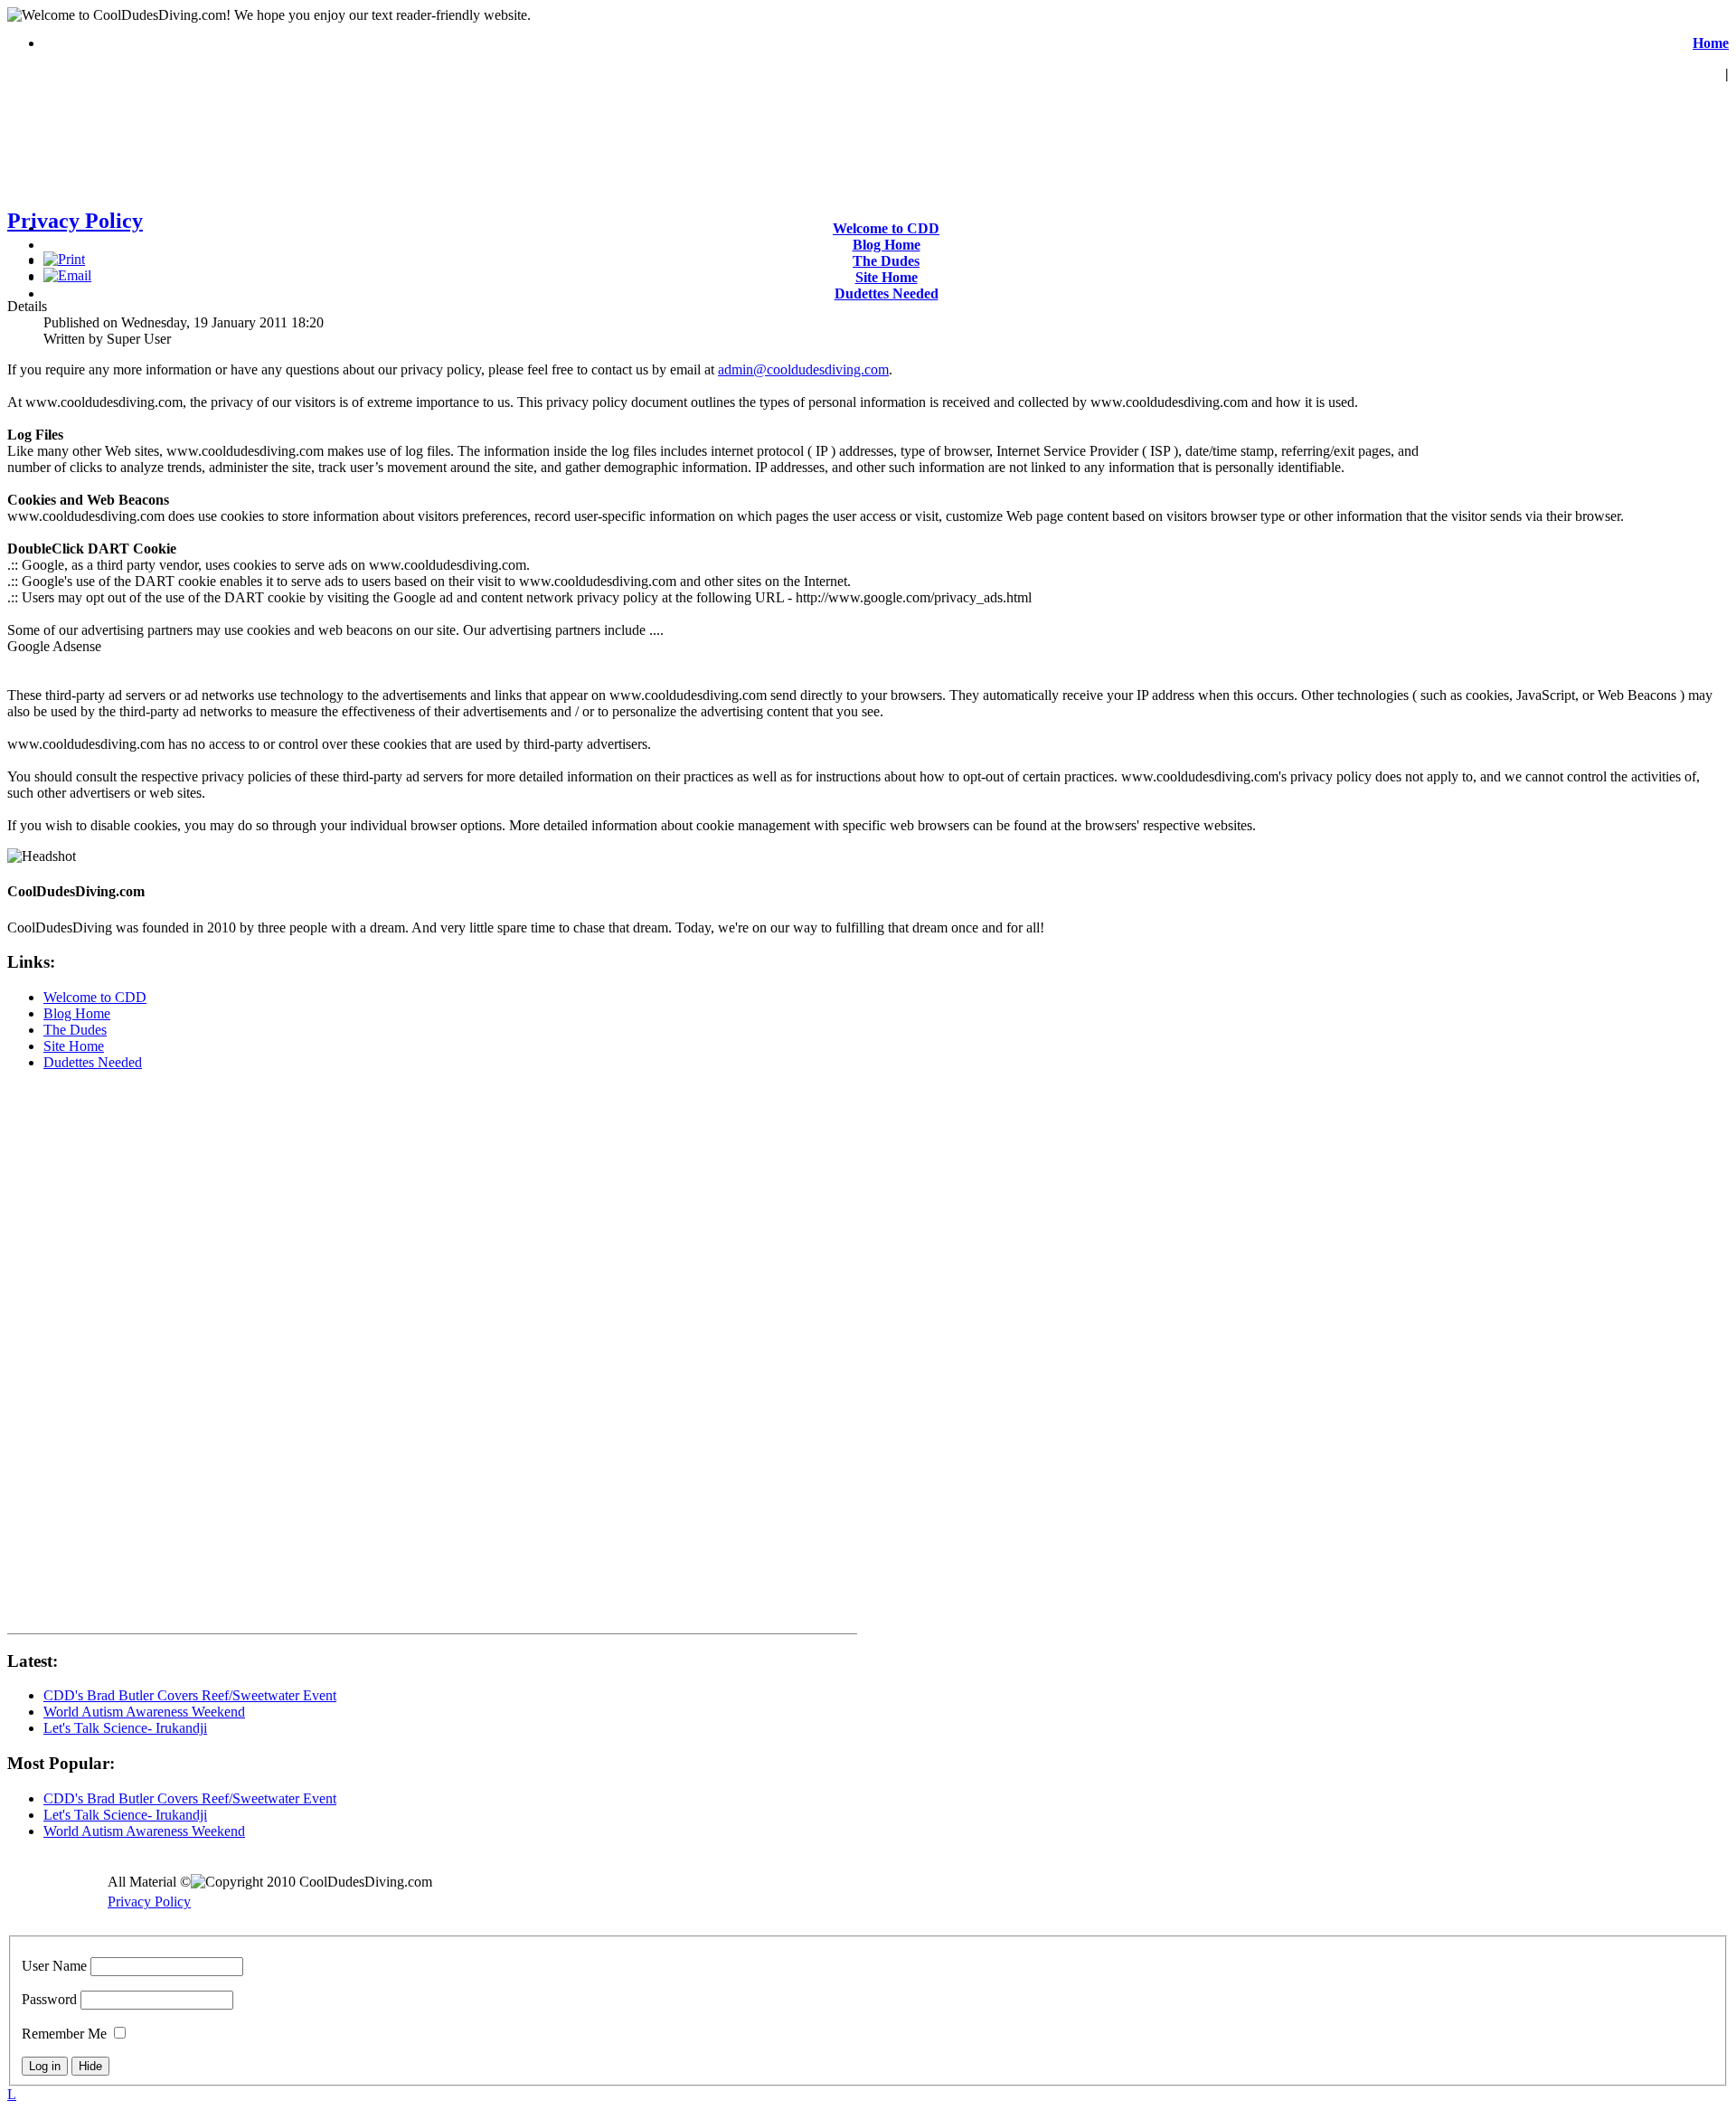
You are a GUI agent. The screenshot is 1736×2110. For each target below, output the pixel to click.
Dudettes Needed (887, 293)
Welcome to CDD (886, 228)
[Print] (64, 259)
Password (49, 1999)
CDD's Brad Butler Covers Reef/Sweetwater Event (190, 1695)
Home (1711, 43)
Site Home (887, 277)
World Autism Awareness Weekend (144, 1712)
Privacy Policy (75, 221)
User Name (54, 1966)
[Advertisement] (1589, 370)
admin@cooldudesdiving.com (803, 369)
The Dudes (886, 261)
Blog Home (887, 245)
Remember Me (64, 2034)
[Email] (67, 275)
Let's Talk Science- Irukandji (125, 1728)
